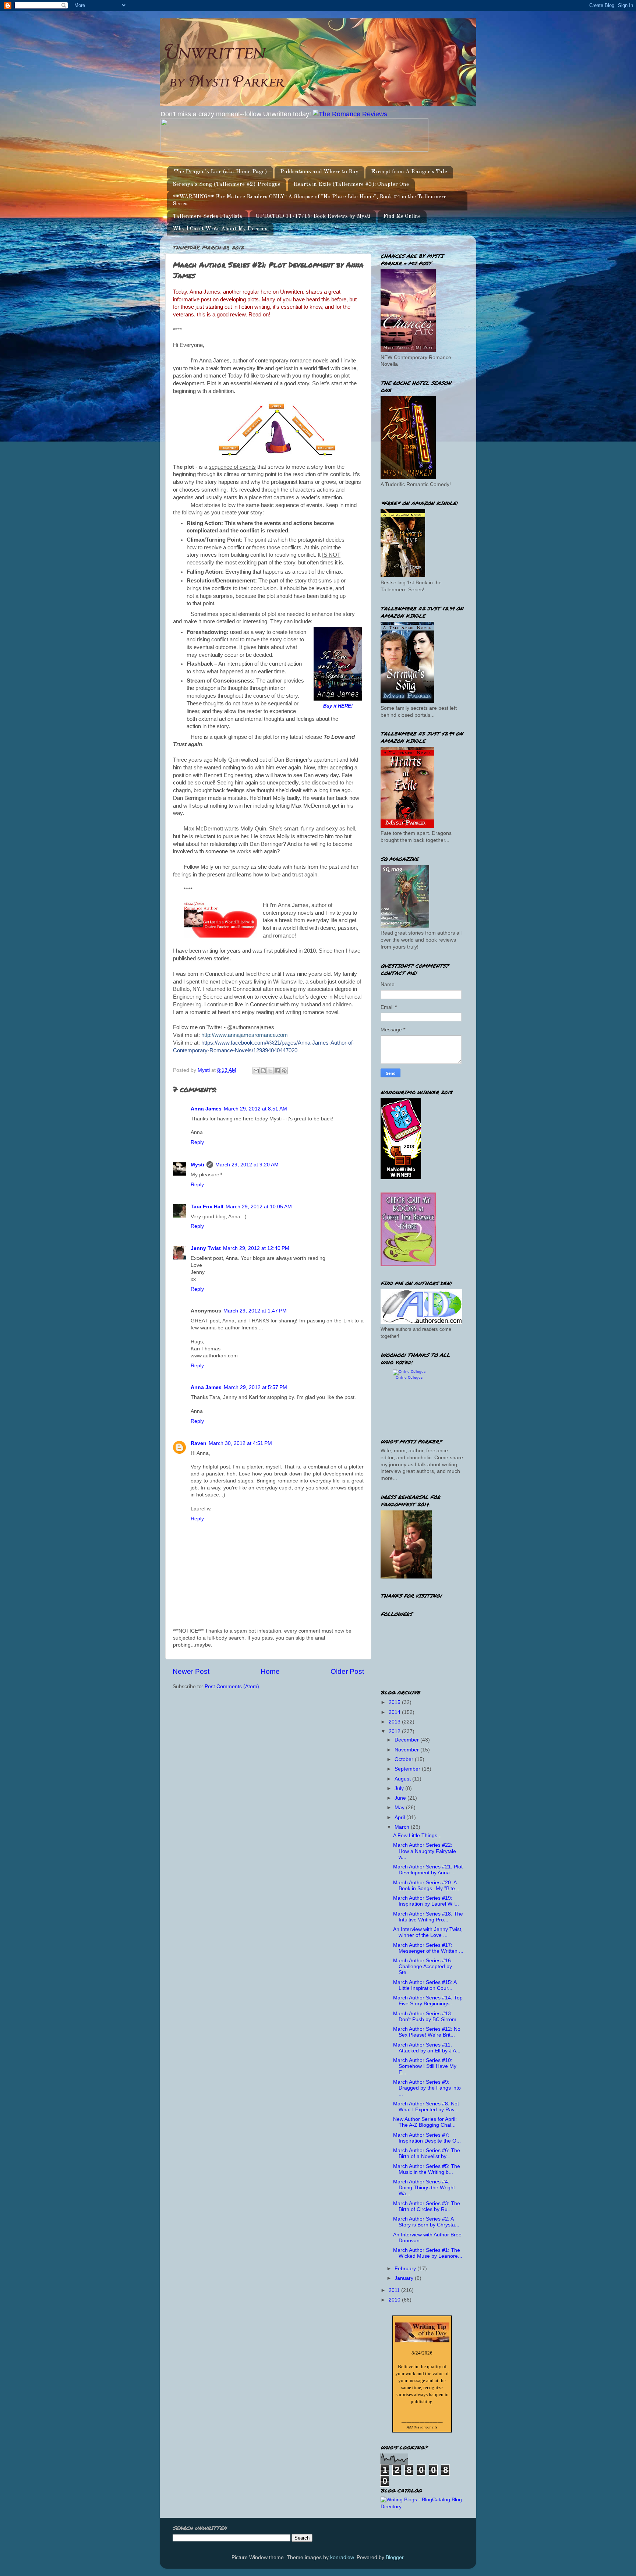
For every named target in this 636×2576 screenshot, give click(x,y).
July (400, 1788)
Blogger (395, 2557)
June (401, 1798)
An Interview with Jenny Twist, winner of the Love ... (428, 1932)
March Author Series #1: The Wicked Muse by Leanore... (428, 2253)
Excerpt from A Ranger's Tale (409, 172)
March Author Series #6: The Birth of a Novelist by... (427, 2153)
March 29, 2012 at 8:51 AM (255, 1109)
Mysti (197, 1165)
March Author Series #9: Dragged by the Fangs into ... (427, 2088)
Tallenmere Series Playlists (207, 217)
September (408, 1769)
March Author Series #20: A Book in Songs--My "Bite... (426, 1886)
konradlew (342, 2557)
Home (270, 1671)
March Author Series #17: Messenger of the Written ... (428, 1948)
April (400, 1817)
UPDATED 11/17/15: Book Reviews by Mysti (313, 217)
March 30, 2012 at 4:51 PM (240, 1443)
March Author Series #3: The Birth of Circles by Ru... (427, 2206)
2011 (395, 2290)
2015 (395, 1702)
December (407, 1740)
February (406, 2269)
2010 (395, 2300)
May (400, 1808)
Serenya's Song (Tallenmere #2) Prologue (227, 185)
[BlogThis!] (263, 1071)
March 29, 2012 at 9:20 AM (247, 1165)
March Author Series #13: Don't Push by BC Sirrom (425, 2017)
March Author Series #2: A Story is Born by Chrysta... (426, 2222)
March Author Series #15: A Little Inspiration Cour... (425, 1985)
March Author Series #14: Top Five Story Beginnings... (428, 2001)
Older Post (347, 1671)
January (405, 2278)
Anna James (206, 1109)
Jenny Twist (206, 1248)
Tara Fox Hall (207, 1207)
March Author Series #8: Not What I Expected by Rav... (426, 2107)
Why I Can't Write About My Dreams (220, 229)
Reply (197, 1142)
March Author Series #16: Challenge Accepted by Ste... (423, 1966)
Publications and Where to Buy (319, 172)
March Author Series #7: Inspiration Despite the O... (427, 2138)
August (403, 1779)
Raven (199, 1443)
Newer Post (191, 1671)
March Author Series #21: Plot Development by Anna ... (428, 1870)
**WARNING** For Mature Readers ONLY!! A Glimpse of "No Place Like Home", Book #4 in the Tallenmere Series (310, 201)
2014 (395, 1712)
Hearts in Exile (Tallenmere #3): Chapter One (351, 185)
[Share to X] (270, 1071)
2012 (395, 1731)
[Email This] (256, 1071)
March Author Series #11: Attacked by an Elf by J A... (427, 2048)
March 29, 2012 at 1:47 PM (255, 1311)
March (403, 1827)
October (405, 1759)
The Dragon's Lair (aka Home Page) (221, 172)
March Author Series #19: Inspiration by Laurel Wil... (426, 1901)
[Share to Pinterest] (284, 1071)
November (407, 1750)
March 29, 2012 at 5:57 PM (255, 1387)
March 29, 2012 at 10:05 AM (259, 1207)
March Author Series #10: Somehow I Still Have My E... (425, 2066)
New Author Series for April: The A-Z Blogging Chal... (425, 2122)
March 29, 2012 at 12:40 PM (256, 1248)
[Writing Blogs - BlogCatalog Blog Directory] (422, 2507)
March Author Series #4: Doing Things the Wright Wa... (424, 2188)
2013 (395, 1722)
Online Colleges (409, 1377)
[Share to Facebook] (277, 1071)
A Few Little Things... (417, 1836)
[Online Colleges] (409, 1372)
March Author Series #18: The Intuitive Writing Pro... (428, 1917)
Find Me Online (402, 217)
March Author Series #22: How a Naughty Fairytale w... (425, 1851)
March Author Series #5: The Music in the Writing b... (427, 2169)
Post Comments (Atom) (232, 1686)
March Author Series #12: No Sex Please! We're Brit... (427, 2032)
